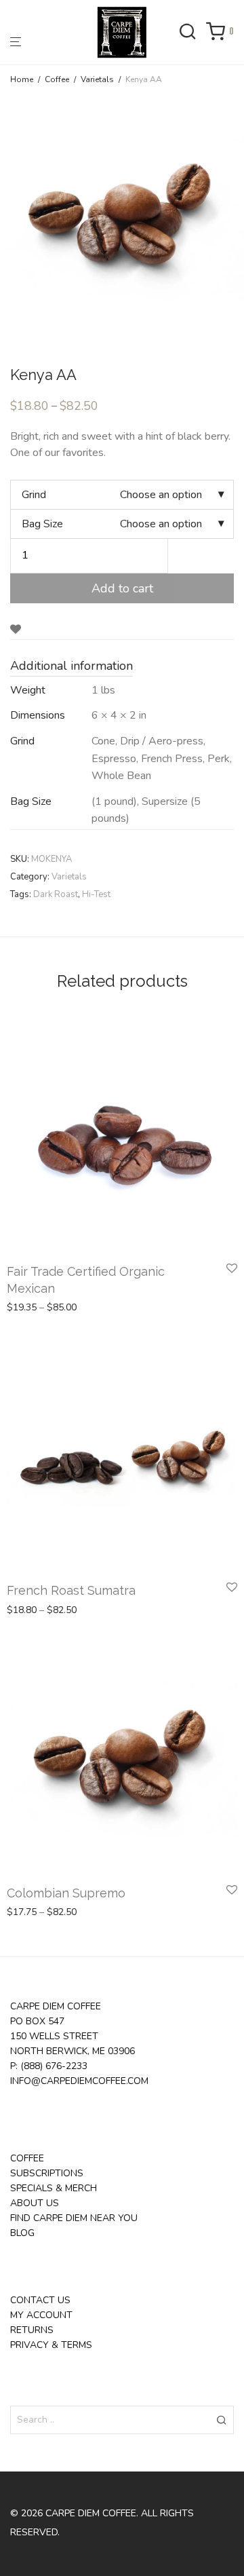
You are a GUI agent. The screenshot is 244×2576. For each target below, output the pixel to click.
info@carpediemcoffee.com (79, 2081)
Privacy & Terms (51, 2345)
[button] (221, 2420)
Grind (34, 495)
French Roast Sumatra (71, 1590)
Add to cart (122, 588)
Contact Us (40, 2300)
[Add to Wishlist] (16, 630)
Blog (22, 2233)
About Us (35, 2203)
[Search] (192, 33)
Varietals (97, 79)
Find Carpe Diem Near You (74, 2218)
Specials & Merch (54, 2188)
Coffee (57, 79)
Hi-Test (96, 894)
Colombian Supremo (66, 1893)
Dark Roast (56, 894)
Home (22, 79)
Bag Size (42, 524)
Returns (32, 2330)
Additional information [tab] (72, 666)
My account (41, 2315)
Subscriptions (47, 2173)
